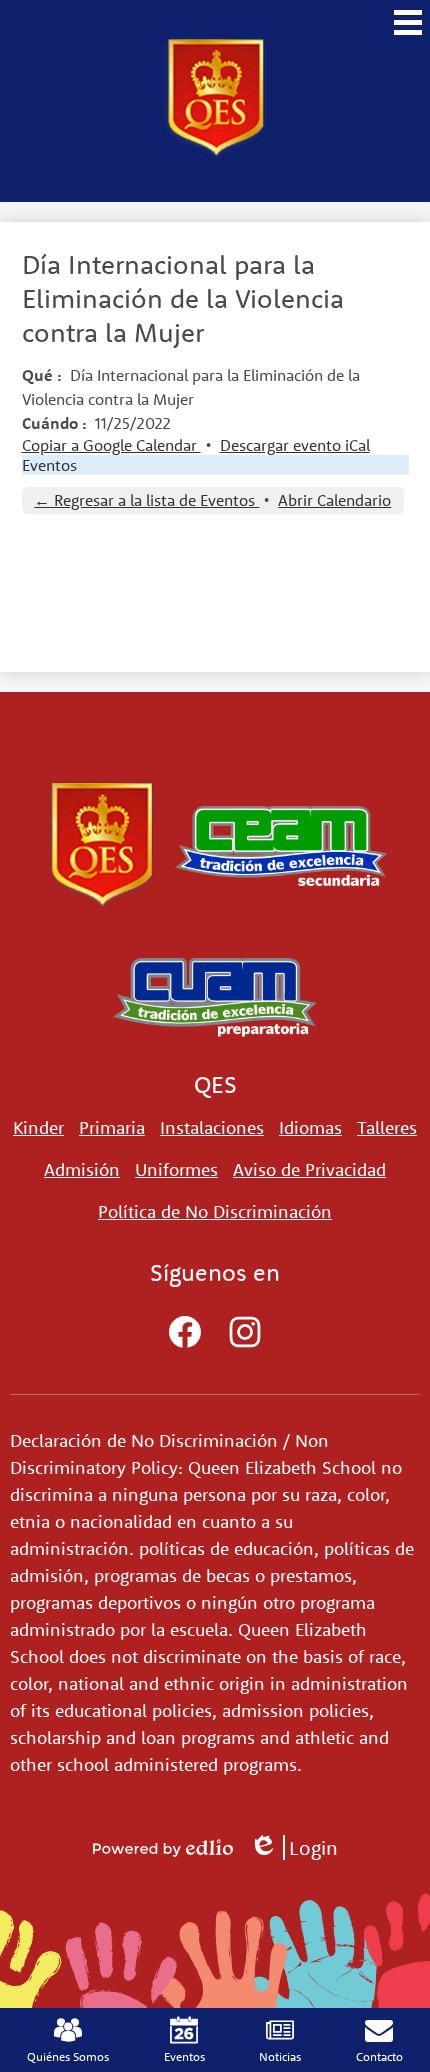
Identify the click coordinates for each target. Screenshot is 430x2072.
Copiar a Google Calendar (111, 445)
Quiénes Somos (68, 2056)
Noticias (280, 2056)
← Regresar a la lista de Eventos (146, 500)
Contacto (379, 2056)
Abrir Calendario (334, 500)
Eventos (49, 465)
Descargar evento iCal (295, 445)
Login (293, 1847)
